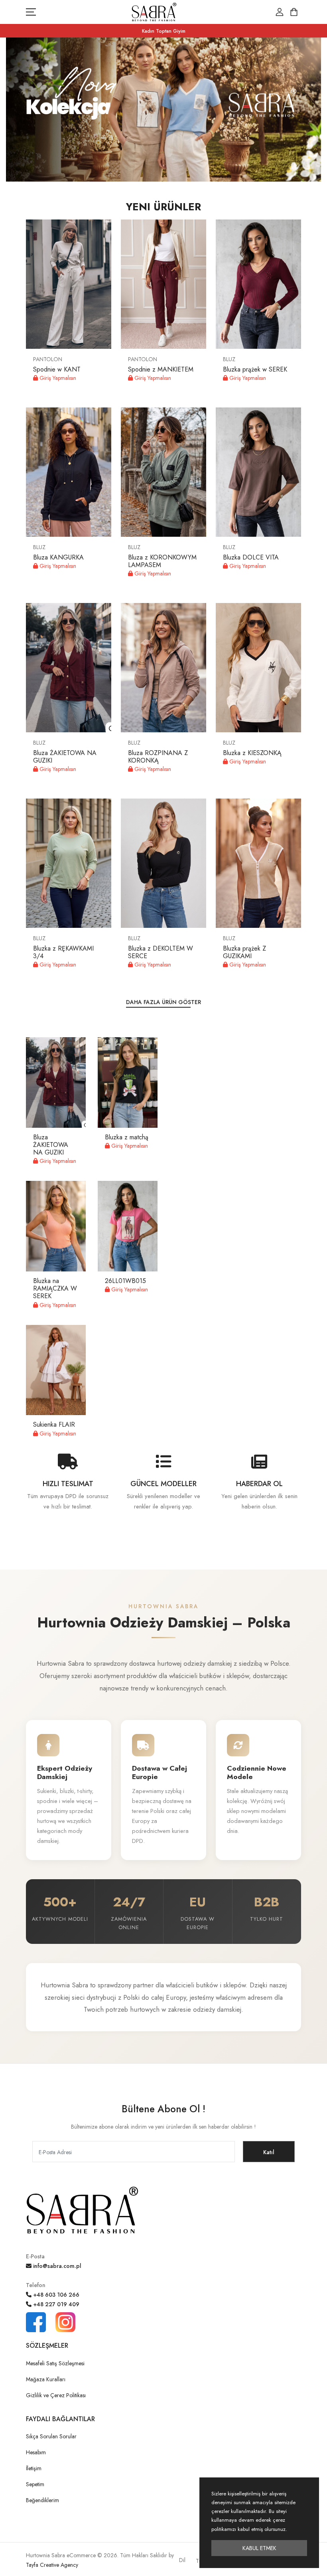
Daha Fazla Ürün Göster (163, 1002)
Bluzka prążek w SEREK (255, 369)
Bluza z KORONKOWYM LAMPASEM (162, 561)
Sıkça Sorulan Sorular (51, 2436)
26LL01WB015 (125, 1281)
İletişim (34, 2468)
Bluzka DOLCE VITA (251, 557)
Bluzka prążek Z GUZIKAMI (244, 952)
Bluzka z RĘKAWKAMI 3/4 (63, 952)
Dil (182, 2560)
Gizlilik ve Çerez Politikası (56, 2395)
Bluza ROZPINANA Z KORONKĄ (158, 757)
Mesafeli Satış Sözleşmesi (55, 2363)
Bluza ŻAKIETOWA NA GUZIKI (65, 757)
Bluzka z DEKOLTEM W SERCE (161, 952)
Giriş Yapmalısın (57, 378)
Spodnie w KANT (57, 369)
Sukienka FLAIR (54, 1424)
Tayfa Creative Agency (52, 2565)
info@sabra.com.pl (56, 2266)
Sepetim (35, 2484)
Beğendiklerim (42, 2500)
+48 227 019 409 (55, 2304)
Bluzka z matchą (127, 1137)
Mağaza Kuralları (46, 2379)
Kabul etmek (259, 2548)
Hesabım (36, 2452)
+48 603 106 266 (55, 2295)
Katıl (269, 2152)
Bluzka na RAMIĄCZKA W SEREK (55, 1288)
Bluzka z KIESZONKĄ (252, 753)
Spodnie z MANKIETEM (161, 369)
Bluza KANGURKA (58, 557)
